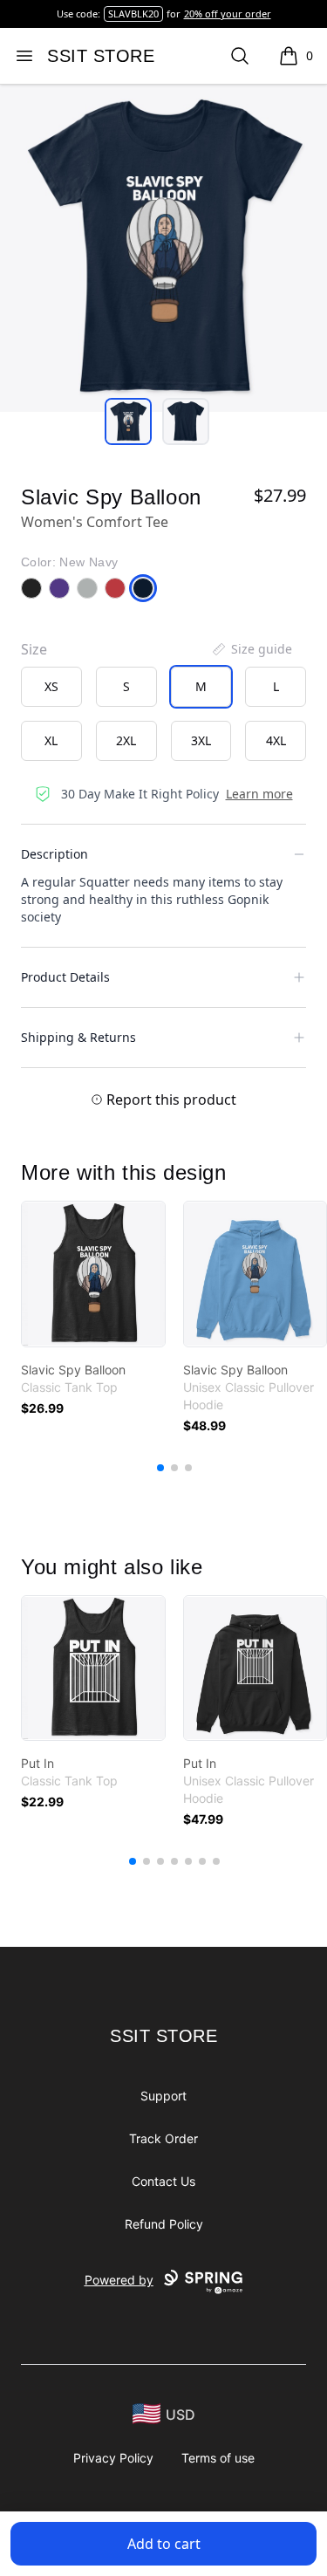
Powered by (119, 2280)
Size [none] (34, 649)
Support (163, 2096)
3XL (201, 740)
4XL (276, 740)
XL (51, 740)
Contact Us (163, 2181)
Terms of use (218, 2458)
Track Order (163, 2138)
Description (54, 854)
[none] (251, 649)
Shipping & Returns (78, 1037)
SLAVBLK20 (133, 14)
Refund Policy (164, 2224)
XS (51, 686)
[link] (93, 1274)
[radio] (51, 687)
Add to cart (164, 2544)
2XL (126, 740)
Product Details (65, 977)
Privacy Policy (113, 2458)
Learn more (259, 794)
